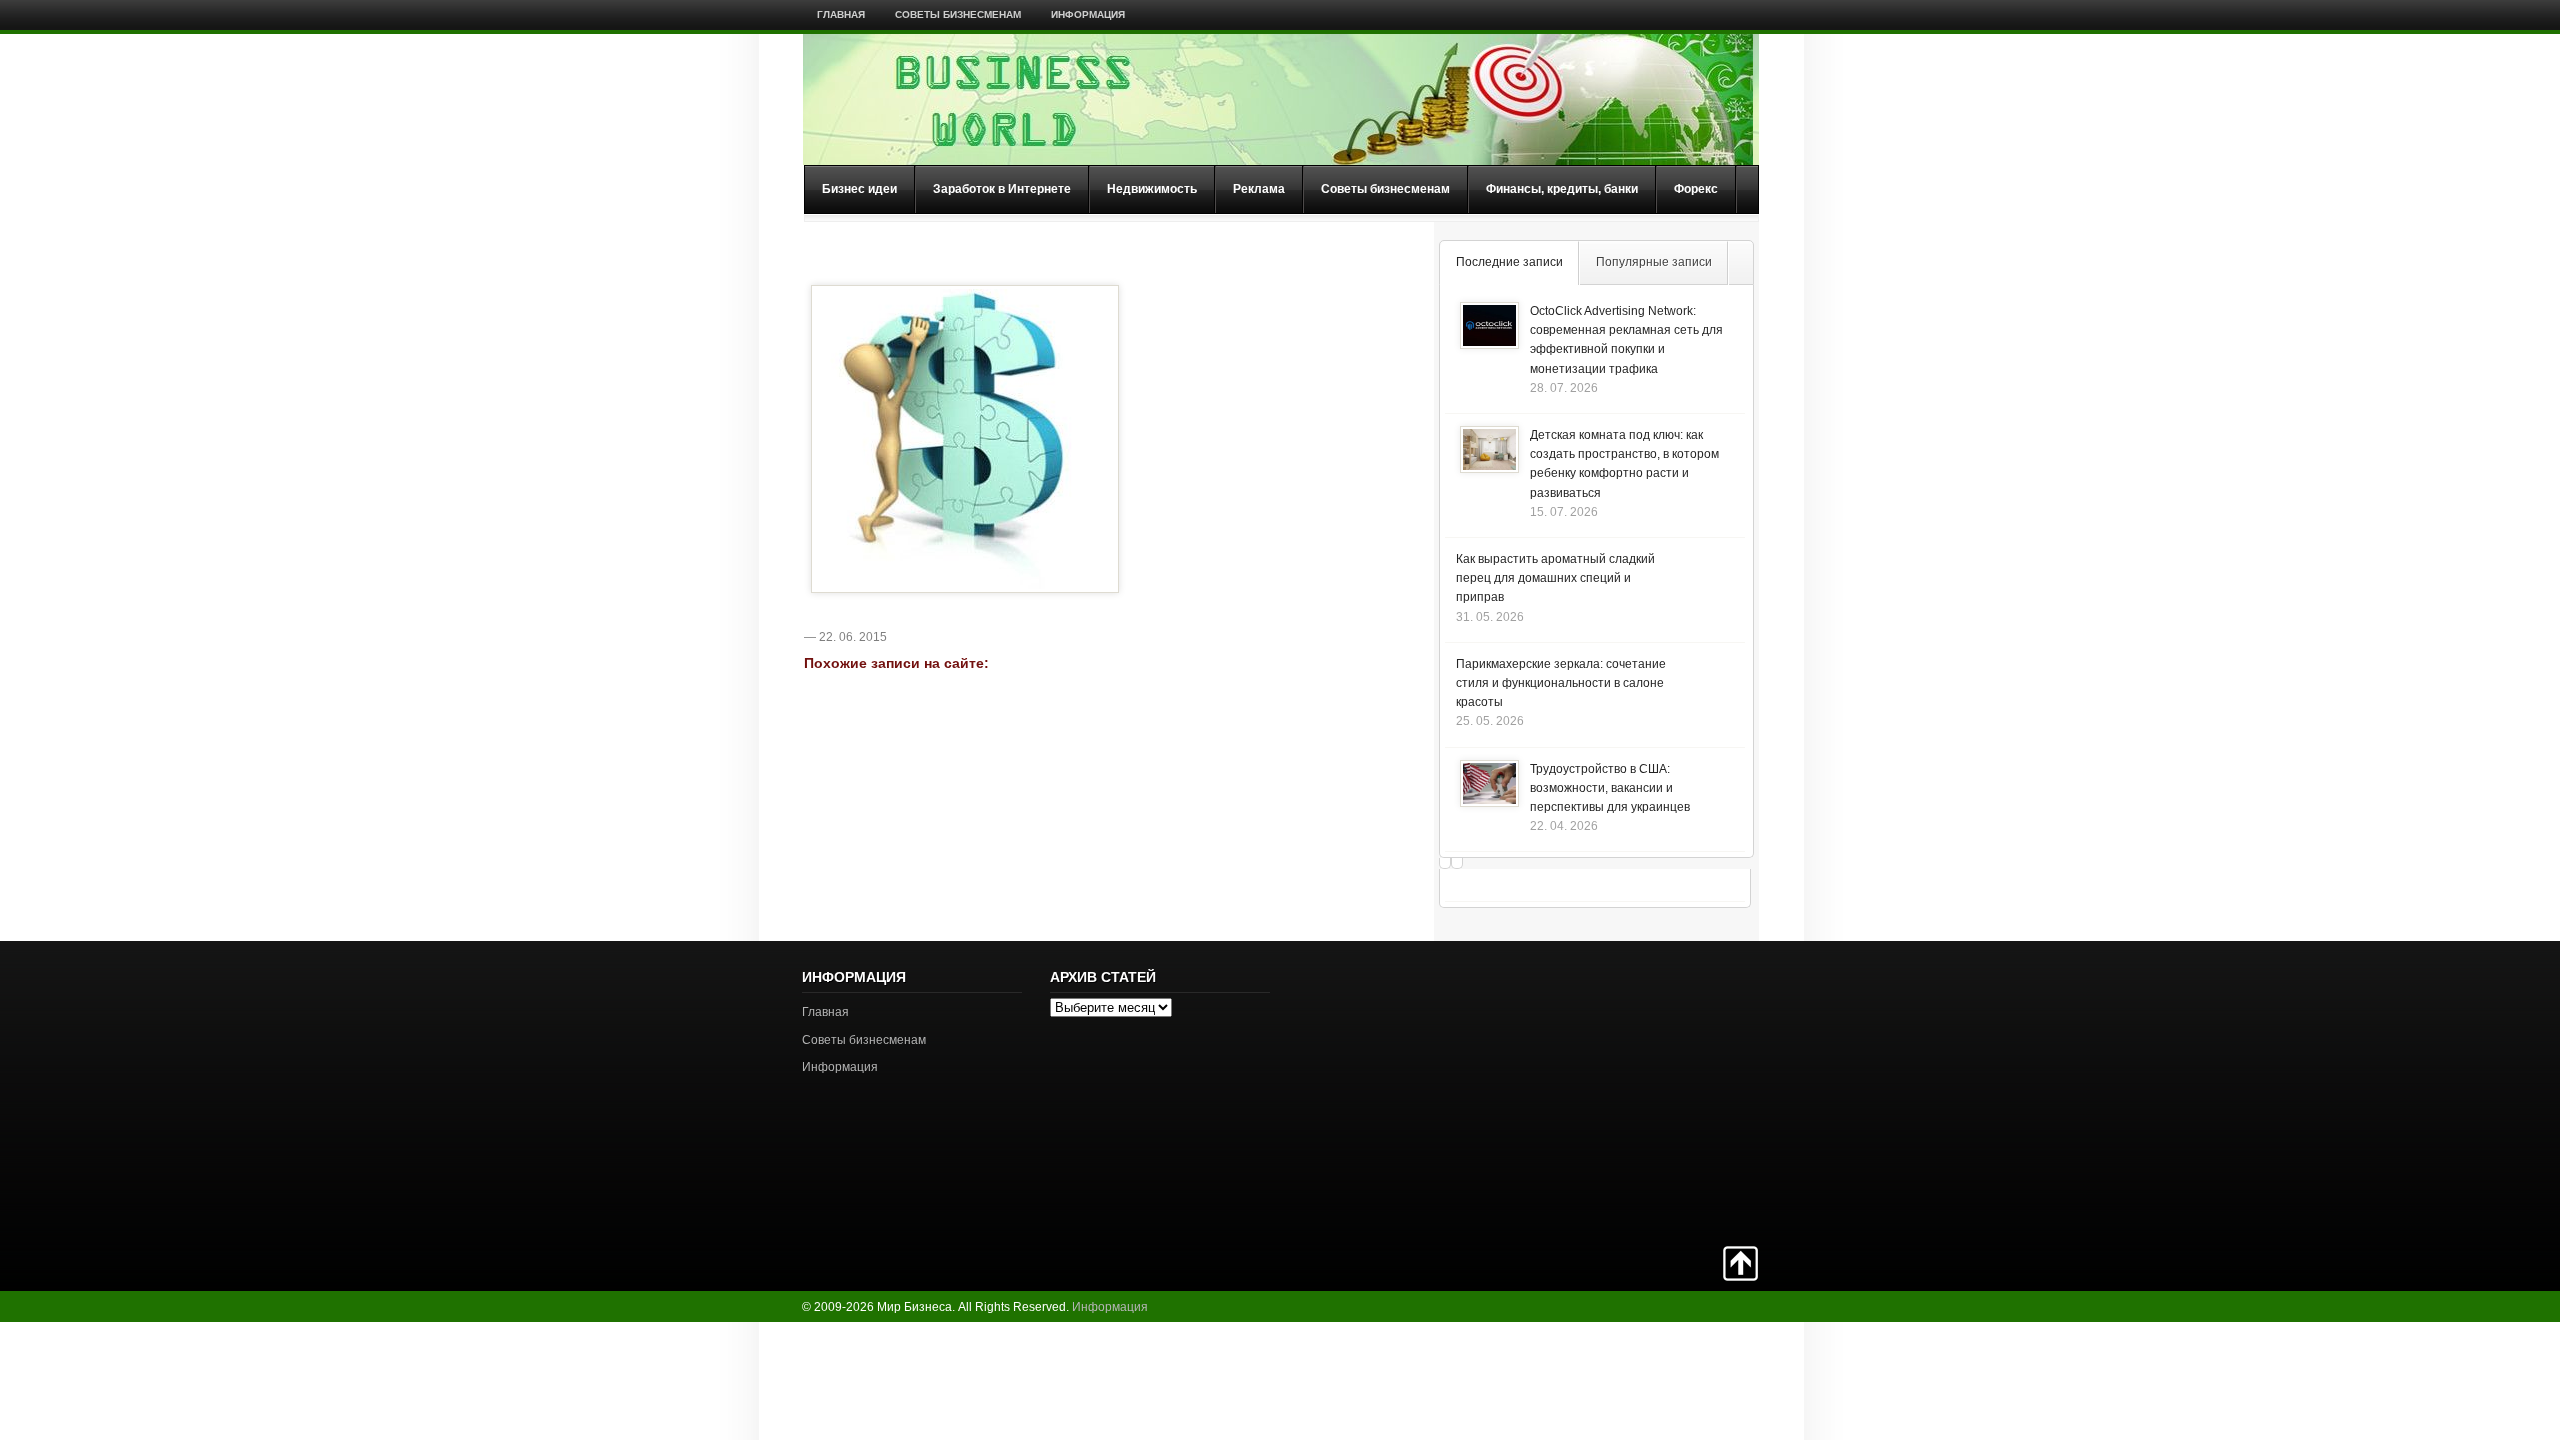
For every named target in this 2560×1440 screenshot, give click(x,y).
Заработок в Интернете (1002, 189)
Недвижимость (1152, 189)
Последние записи (1509, 262)
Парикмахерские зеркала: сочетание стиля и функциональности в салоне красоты (1561, 683)
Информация (1088, 14)
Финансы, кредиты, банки (1562, 189)
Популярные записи (1654, 262)
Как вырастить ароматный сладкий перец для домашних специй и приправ (1555, 578)
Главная (841, 14)
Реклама (1259, 189)
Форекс (1696, 189)
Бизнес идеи (859, 189)
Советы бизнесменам (958, 14)
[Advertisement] (1688, 1091)
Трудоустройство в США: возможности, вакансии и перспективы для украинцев (1610, 788)
